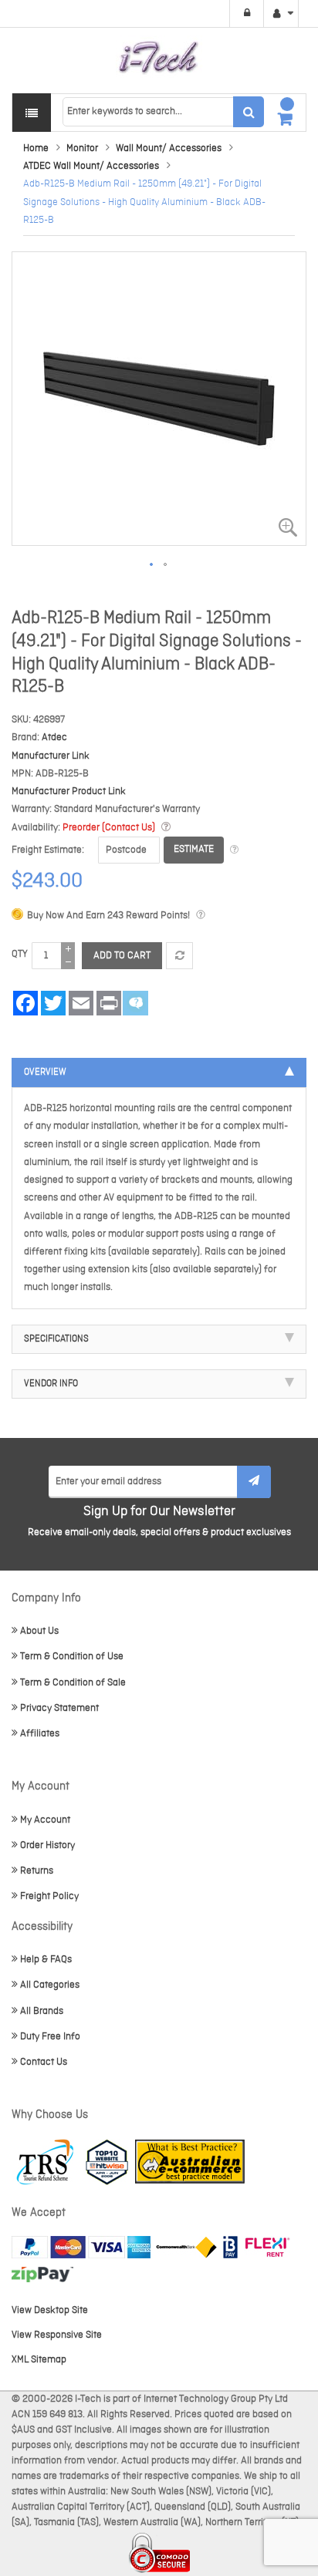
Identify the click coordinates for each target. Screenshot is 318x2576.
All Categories (50, 1985)
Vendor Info (51, 1384)
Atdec (54, 737)
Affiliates (40, 1734)
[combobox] (163, 112)
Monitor (82, 148)
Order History (47, 1845)
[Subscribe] (254, 1482)
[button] (152, 565)
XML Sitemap (39, 2360)
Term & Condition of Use (72, 1657)
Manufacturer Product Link (69, 791)
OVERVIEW (45, 1072)
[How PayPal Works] (81, 2247)
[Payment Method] (186, 2247)
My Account (45, 1820)
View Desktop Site (50, 2310)
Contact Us (44, 2062)
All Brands (42, 2011)
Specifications (56, 1339)
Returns (37, 1871)
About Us (39, 1631)
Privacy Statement (59, 1708)
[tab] (159, 1072)
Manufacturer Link (51, 756)
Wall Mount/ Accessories (169, 148)
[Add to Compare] (179, 956)
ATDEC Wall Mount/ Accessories (91, 166)
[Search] (249, 112)
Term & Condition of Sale (73, 1683)
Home (36, 148)
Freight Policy (49, 1896)
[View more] (234, 850)
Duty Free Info (50, 2037)
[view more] (166, 828)
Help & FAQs (46, 1960)
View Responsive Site (57, 2335)
